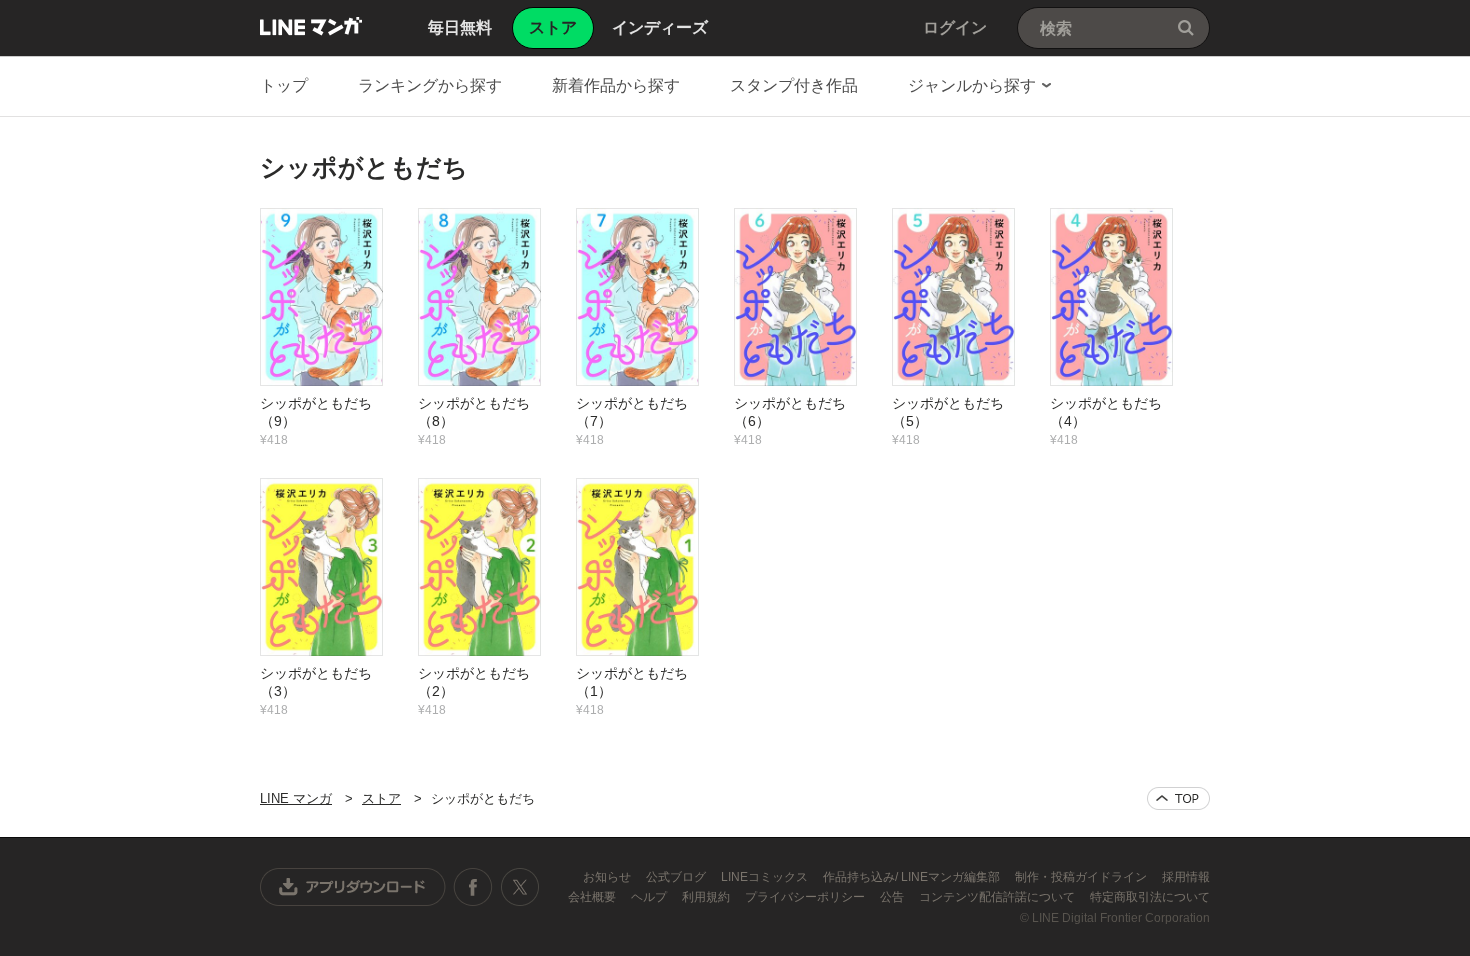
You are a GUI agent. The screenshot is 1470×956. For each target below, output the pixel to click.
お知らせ (608, 877)
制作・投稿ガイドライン (1082, 877)
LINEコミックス (766, 877)
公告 (893, 897)
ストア (381, 798)
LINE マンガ (311, 26)
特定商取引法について (1150, 897)
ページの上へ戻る (1178, 798)
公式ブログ (677, 877)
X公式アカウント (519, 887)
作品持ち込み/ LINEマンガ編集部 (913, 877)
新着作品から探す (616, 85)
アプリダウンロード (353, 887)
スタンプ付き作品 (794, 85)
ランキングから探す (430, 85)
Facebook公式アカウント (473, 887)
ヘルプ (650, 897)
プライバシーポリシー (806, 897)
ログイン (955, 27)
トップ (284, 85)
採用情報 (1186, 877)
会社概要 (593, 897)
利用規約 (707, 897)
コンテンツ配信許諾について (998, 897)
